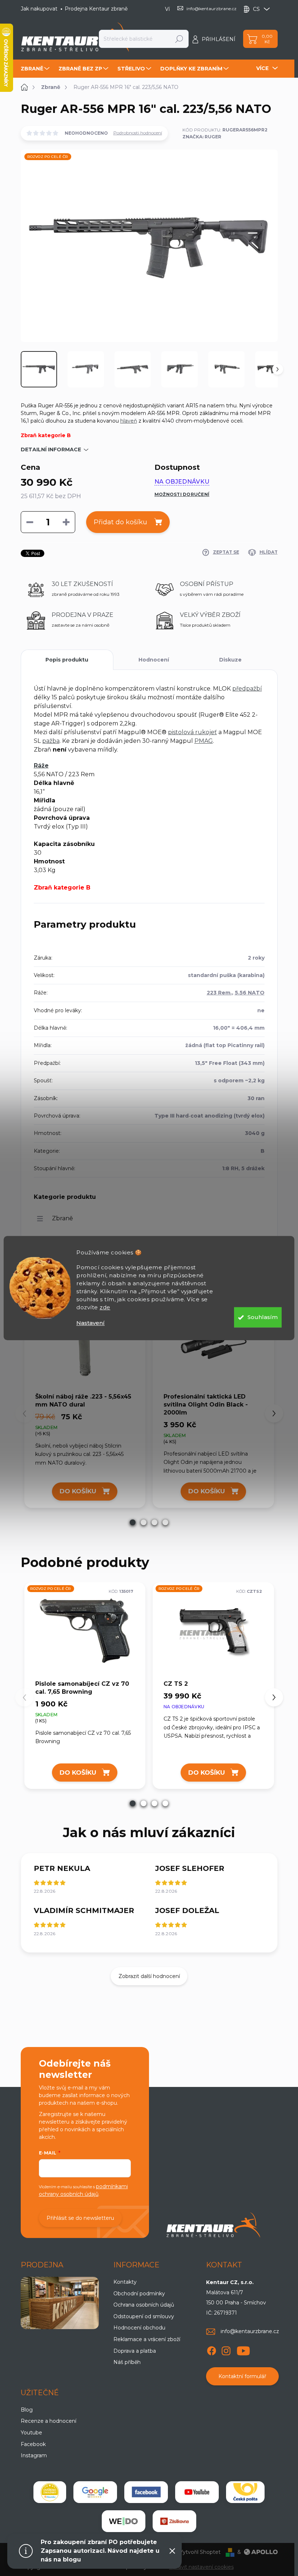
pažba (51, 741)
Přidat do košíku (120, 522)
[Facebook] (212, 2350)
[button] (133, 1522)
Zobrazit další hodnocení (149, 1976)
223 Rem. (219, 993)
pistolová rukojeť (192, 732)
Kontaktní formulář (242, 2376)
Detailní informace (51, 449)
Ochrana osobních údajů (144, 2305)
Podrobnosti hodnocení (138, 133)
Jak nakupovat (39, 9)
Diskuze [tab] (230, 660)
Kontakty (125, 2282)
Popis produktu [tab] (67, 660)
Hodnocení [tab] (154, 660)
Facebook (33, 2444)
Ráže (41, 766)
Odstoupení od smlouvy (144, 2316)
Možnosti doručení (182, 494)
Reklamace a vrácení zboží (147, 2339)
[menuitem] (36, 69)
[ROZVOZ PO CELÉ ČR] (85, 1631)
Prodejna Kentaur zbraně (96, 9)
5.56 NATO (250, 993)
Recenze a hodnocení (49, 2421)
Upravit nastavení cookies (202, 2567)
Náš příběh (127, 2362)
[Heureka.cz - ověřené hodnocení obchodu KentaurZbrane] (50, 2492)
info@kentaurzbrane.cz (250, 2331)
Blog (27, 2410)
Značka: (202, 137)
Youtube (31, 2433)
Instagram (34, 2455)
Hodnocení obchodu (139, 2328)
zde (105, 1307)
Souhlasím (263, 1317)
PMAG (204, 741)
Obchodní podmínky (139, 2294)
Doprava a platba (135, 2351)
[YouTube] (243, 2350)
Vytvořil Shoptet (200, 2552)
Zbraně (63, 1218)
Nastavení (90, 1323)
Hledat (179, 39)
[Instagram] (226, 2350)
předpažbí (247, 689)
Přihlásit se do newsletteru (80, 2218)
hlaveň (129, 421)
